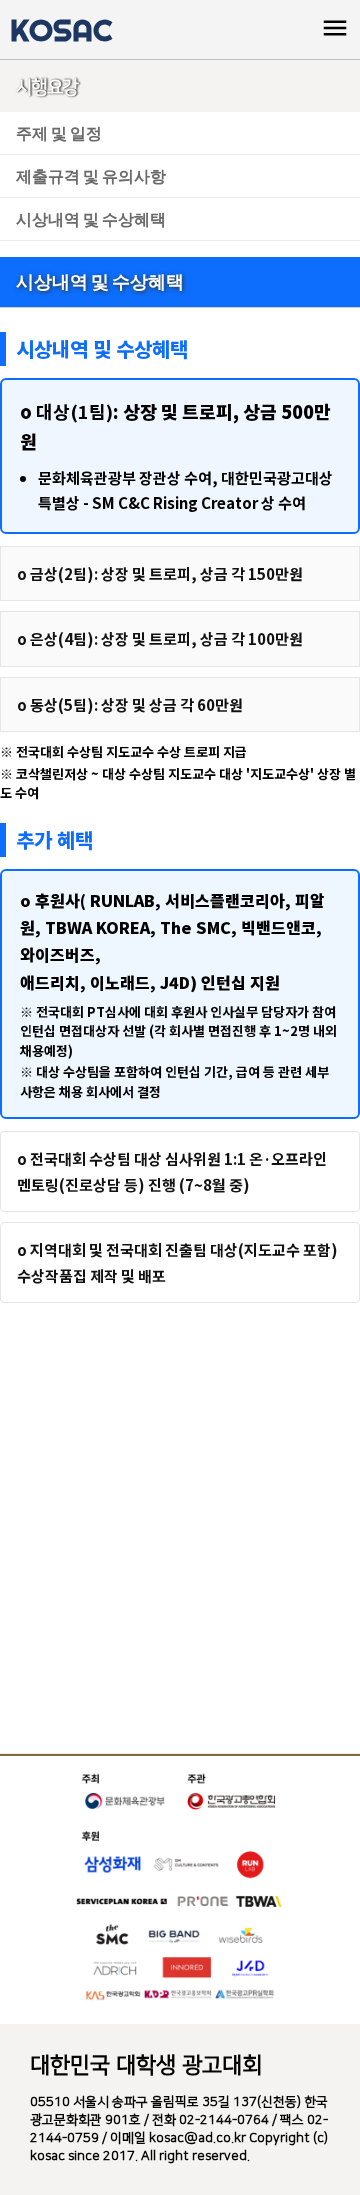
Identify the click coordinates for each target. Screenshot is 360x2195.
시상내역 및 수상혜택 (91, 218)
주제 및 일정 (59, 132)
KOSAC (61, 30)
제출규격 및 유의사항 (91, 175)
